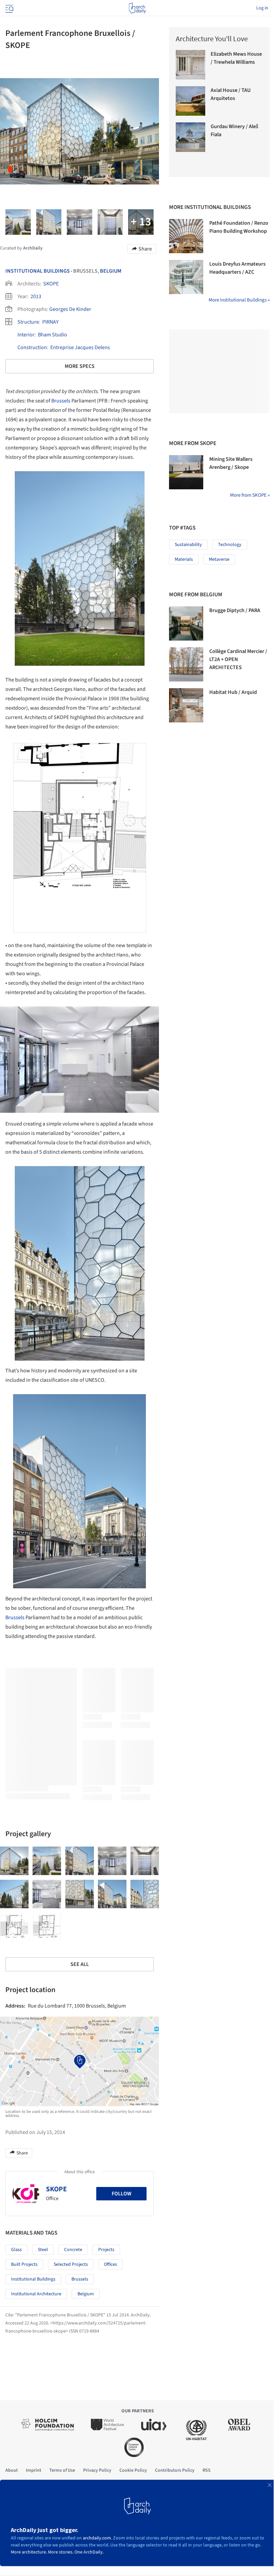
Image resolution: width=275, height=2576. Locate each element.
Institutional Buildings (38, 271)
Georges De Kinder (70, 309)
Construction (32, 347)
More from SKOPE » (250, 495)
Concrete (73, 2250)
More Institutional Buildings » (239, 300)
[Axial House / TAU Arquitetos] (190, 101)
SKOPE (51, 284)
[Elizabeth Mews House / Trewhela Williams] (190, 65)
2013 (36, 296)
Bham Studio (52, 335)
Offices (111, 2264)
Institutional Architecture (36, 2294)
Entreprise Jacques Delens (80, 347)
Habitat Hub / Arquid (233, 692)
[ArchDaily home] (137, 8)
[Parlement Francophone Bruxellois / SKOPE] (14, 1861)
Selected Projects (71, 2264)
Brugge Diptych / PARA (235, 610)
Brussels (61, 401)
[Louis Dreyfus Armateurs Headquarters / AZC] (186, 277)
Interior (26, 335)
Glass (16, 2250)
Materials (184, 559)
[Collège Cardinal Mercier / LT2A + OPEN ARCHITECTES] (186, 664)
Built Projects (24, 2264)
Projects (106, 2250)
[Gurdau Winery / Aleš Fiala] (190, 137)
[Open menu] (9, 8)
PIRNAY (50, 322)
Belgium (111, 271)
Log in (262, 8)
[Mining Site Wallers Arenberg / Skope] (186, 472)
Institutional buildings (33, 2279)
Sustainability (188, 545)
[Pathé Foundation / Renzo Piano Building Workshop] (186, 236)
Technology (230, 545)
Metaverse (219, 559)
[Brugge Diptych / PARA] (186, 623)
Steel (43, 2250)
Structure (28, 322)
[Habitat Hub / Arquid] (186, 705)
